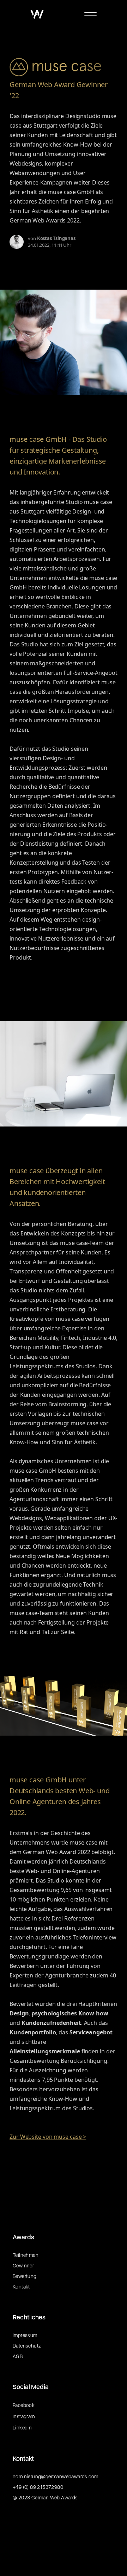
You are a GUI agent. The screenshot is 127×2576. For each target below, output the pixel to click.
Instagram (24, 2416)
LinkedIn (22, 2428)
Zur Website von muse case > (48, 2137)
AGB (18, 2356)
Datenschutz (27, 2346)
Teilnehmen (26, 2255)
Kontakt (21, 2287)
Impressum (25, 2335)
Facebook (24, 2405)
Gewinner (23, 2266)
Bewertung (25, 2276)
